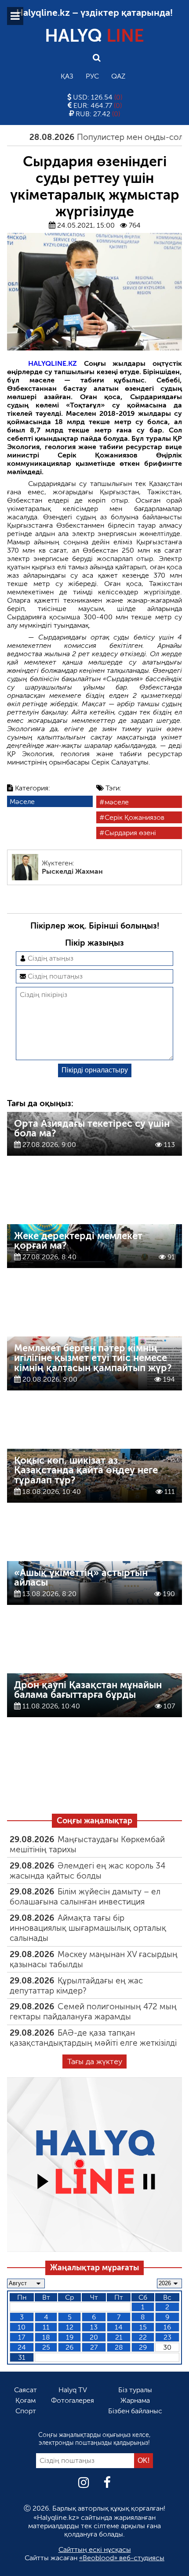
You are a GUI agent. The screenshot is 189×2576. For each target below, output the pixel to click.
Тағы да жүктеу (95, 2062)
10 (22, 2327)
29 (143, 2347)
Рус (92, 76)
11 (46, 2327)
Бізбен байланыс (135, 2411)
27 (94, 2347)
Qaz (118, 76)
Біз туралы (135, 2390)
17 (22, 2337)
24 (22, 2347)
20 (94, 2337)
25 (46, 2347)
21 (119, 2337)
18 (46, 2337)
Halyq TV (73, 2390)
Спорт (26, 2411)
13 (94, 2327)
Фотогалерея (73, 2400)
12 (70, 2327)
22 (143, 2337)
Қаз (67, 76)
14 (119, 2327)
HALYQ (94, 36)
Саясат (25, 2390)
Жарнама (135, 2400)
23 (167, 2337)
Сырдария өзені (130, 833)
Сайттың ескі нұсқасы (95, 2549)
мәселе (117, 802)
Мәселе (22, 802)
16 (167, 2327)
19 (70, 2337)
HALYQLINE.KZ (53, 363)
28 (119, 2347)
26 (69, 2347)
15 (143, 2327)
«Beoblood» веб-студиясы (122, 2558)
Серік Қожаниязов (134, 817)
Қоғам (25, 2400)
